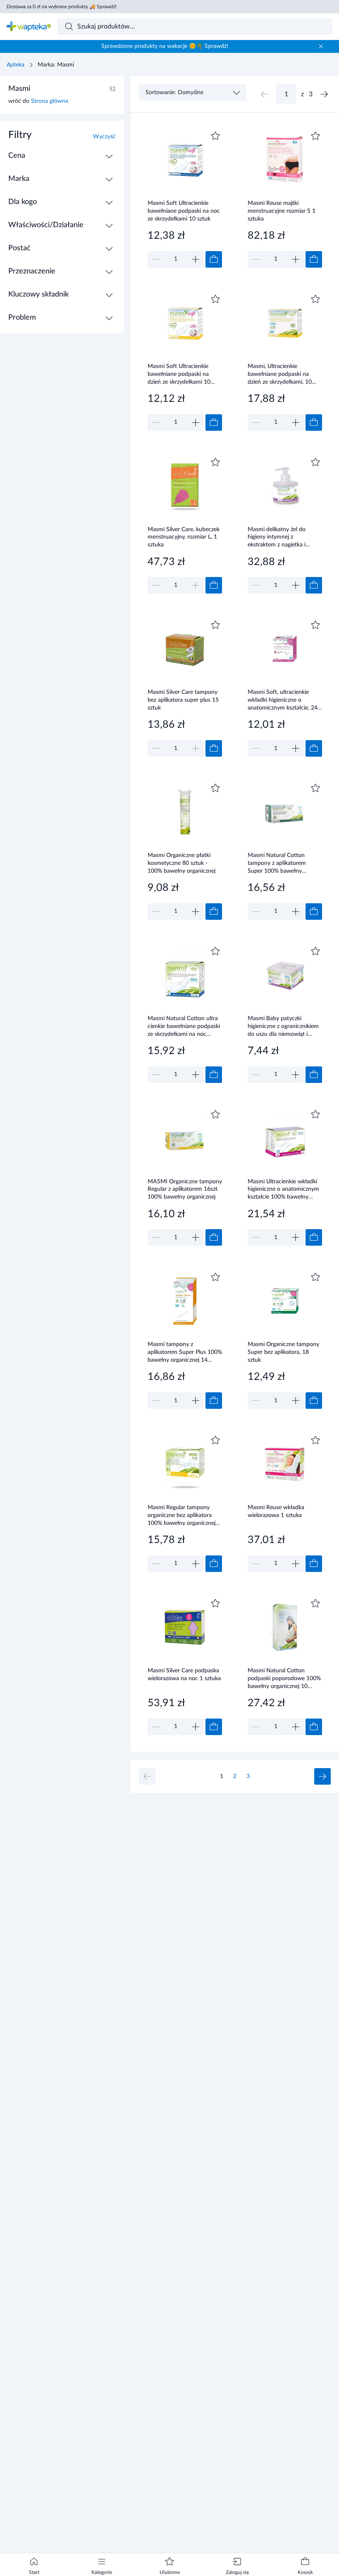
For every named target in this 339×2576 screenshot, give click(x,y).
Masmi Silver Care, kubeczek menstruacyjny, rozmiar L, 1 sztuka (184, 537)
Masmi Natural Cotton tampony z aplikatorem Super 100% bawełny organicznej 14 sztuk (277, 863)
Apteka (16, 65)
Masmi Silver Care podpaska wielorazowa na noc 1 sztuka (184, 1675)
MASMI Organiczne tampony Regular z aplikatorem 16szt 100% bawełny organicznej (185, 1189)
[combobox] (195, 26)
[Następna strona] (324, 94)
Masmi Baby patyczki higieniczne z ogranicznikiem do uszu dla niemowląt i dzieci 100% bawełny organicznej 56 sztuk (283, 1026)
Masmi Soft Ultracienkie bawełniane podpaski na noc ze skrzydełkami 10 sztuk (184, 211)
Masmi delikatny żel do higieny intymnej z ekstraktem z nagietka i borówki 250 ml (277, 537)
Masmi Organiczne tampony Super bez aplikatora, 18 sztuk (283, 1352)
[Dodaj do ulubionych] (215, 136)
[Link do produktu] (185, 198)
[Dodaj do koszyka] (214, 259)
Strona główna (50, 101)
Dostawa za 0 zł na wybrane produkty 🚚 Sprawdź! (62, 7)
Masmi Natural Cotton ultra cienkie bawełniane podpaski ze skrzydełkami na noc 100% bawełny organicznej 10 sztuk (184, 1026)
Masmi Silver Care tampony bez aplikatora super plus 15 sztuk (183, 700)
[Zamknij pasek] (321, 46)
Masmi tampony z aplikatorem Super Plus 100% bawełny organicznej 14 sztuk (185, 1352)
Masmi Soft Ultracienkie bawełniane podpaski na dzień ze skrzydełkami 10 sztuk (179, 374)
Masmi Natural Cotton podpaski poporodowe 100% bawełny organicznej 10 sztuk (284, 1678)
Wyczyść (104, 137)
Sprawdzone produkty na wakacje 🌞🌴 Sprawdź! (165, 46)
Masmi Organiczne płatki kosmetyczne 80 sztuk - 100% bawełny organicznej (181, 863)
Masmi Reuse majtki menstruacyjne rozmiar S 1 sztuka (282, 211)
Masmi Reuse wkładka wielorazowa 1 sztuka (276, 1511)
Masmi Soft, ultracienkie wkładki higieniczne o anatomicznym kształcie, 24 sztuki (283, 700)
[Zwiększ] (196, 259)
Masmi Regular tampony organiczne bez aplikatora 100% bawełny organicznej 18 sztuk (181, 1515)
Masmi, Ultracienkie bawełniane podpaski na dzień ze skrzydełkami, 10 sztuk (280, 374)
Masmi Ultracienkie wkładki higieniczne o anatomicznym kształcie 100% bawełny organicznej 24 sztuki (283, 1189)
